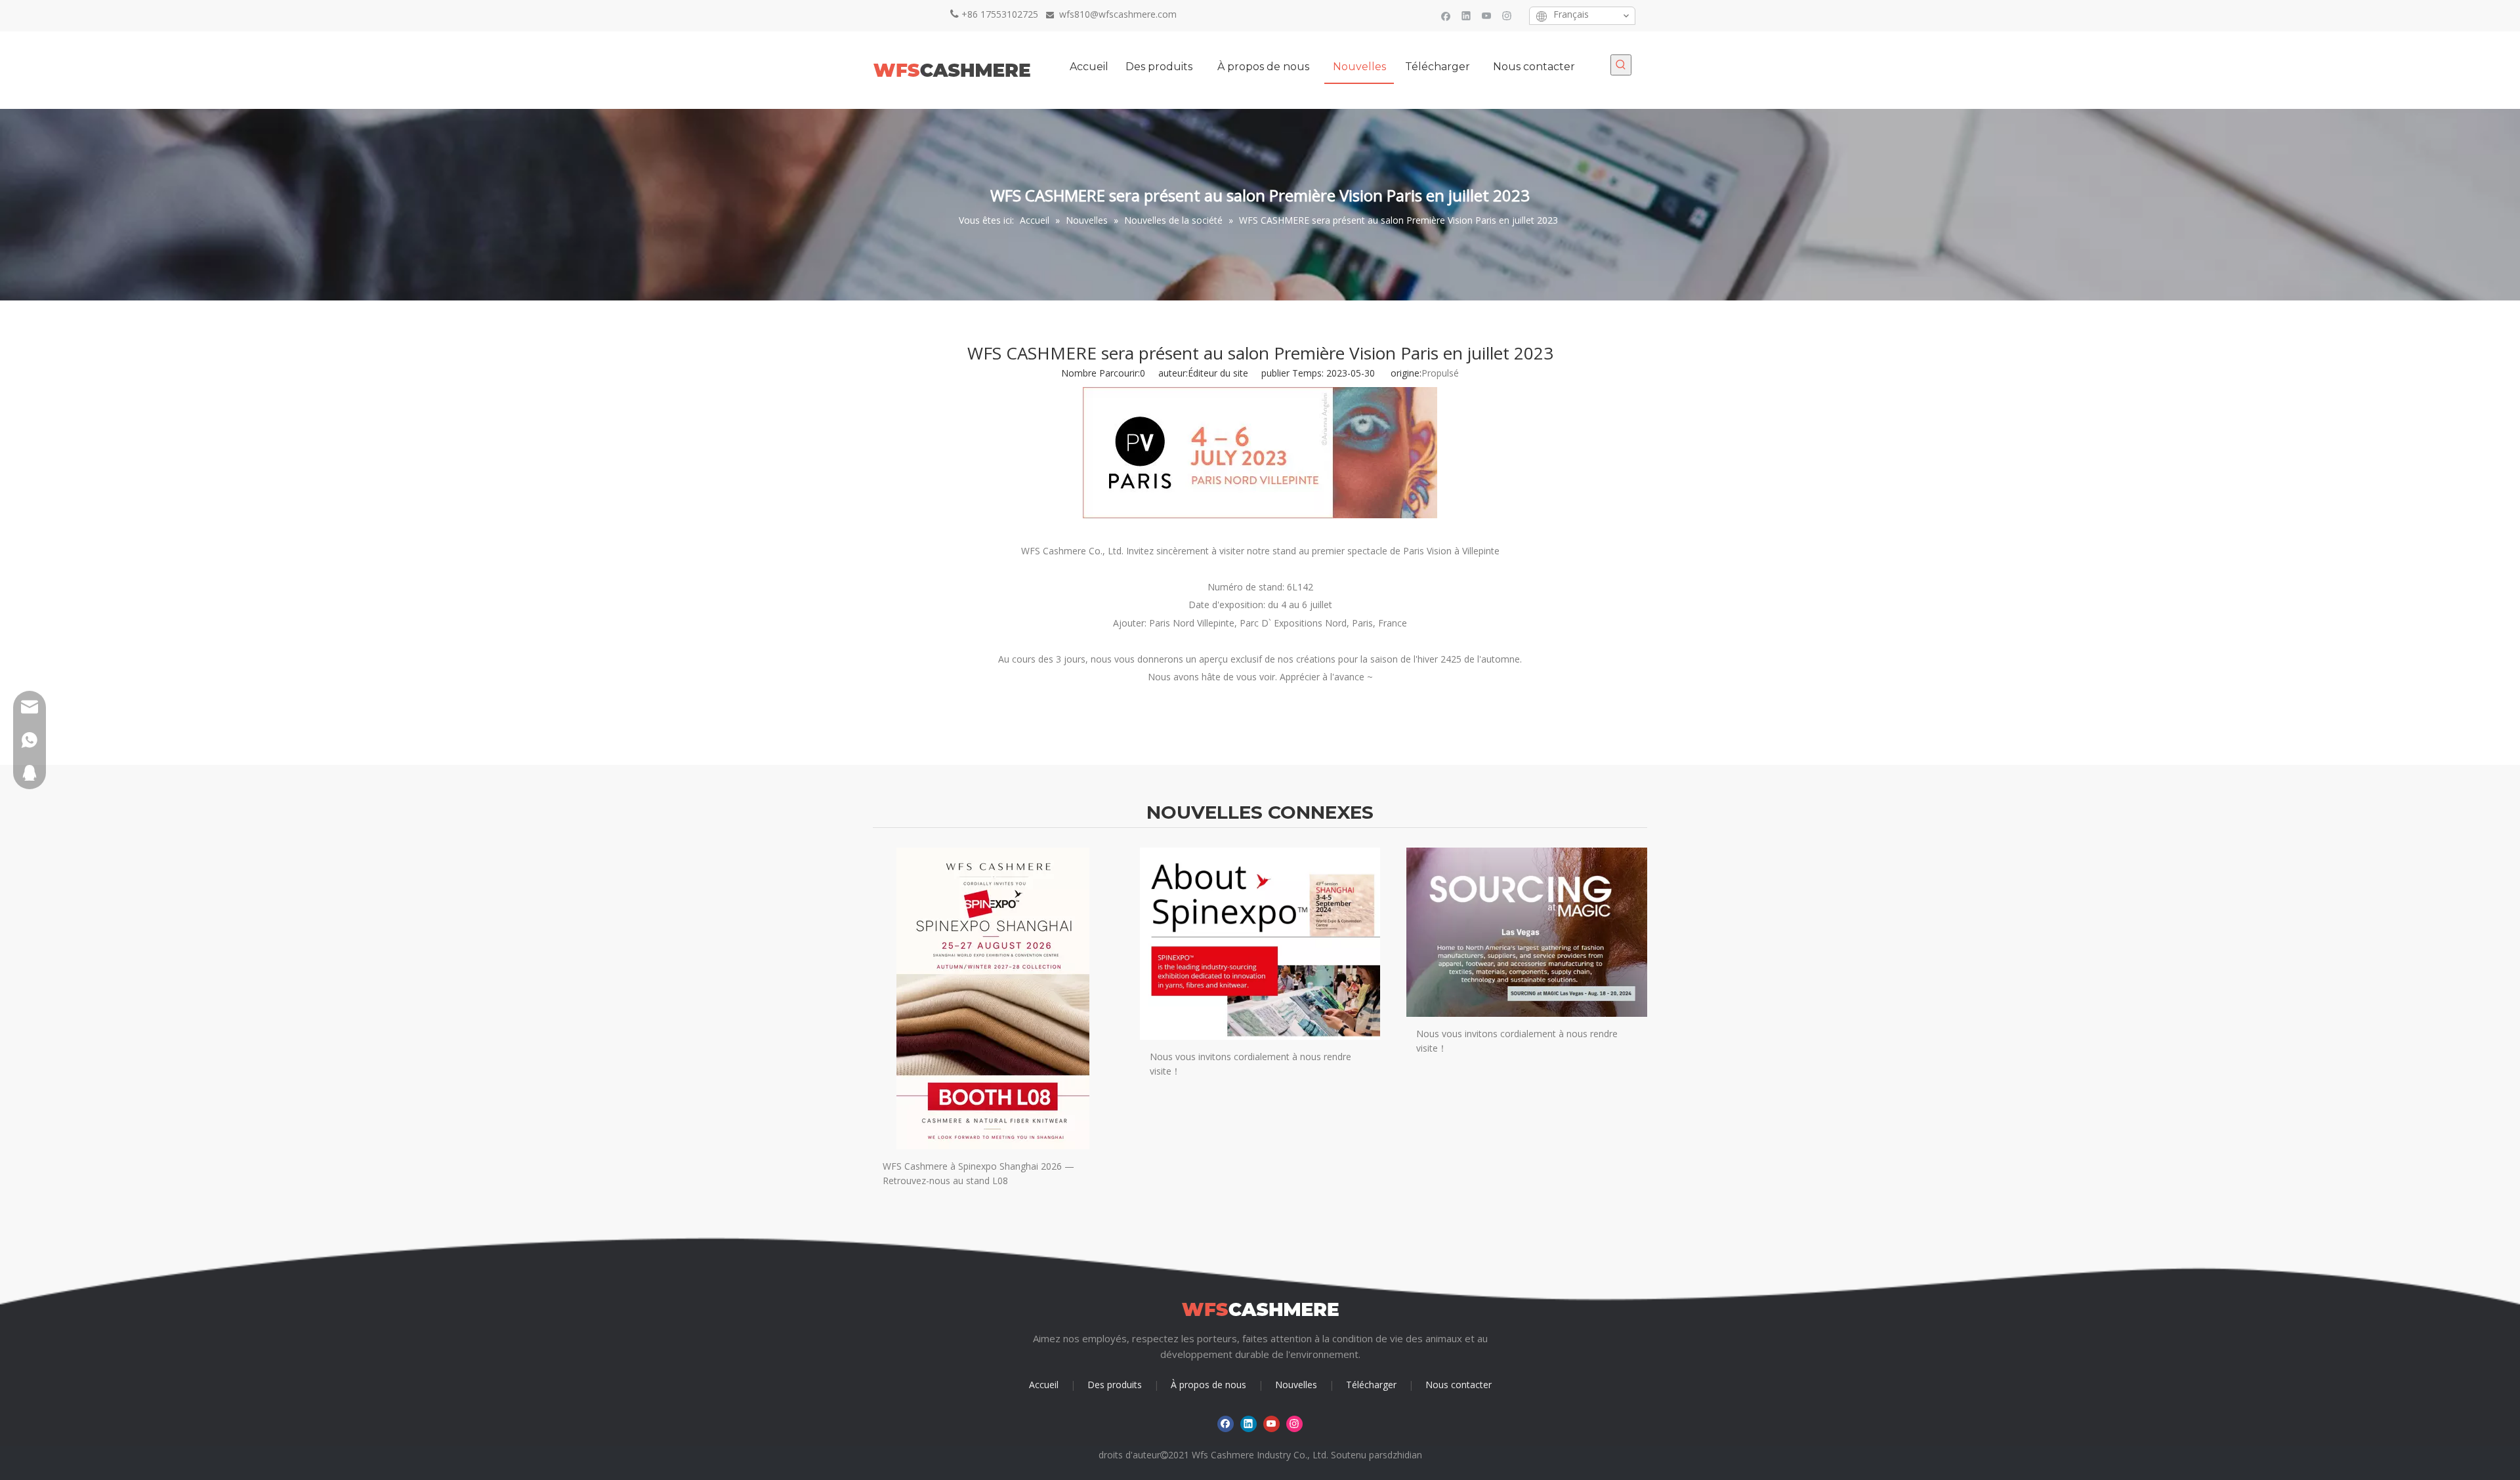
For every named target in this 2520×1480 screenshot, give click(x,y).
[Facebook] (1446, 15)
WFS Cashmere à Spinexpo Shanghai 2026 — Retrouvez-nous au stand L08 (978, 1173)
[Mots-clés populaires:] (1621, 65)
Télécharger (1371, 1385)
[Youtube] (1487, 15)
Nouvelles (1296, 1385)
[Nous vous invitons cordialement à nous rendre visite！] (1260, 944)
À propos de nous (1208, 1385)
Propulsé (1440, 373)
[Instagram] (1507, 15)
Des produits (1115, 1385)
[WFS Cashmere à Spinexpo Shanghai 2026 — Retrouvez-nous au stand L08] (993, 998)
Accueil (1044, 1385)
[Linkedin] (1466, 15)
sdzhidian (1402, 1455)
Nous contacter (1459, 1385)
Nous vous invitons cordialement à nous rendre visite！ (1250, 1064)
